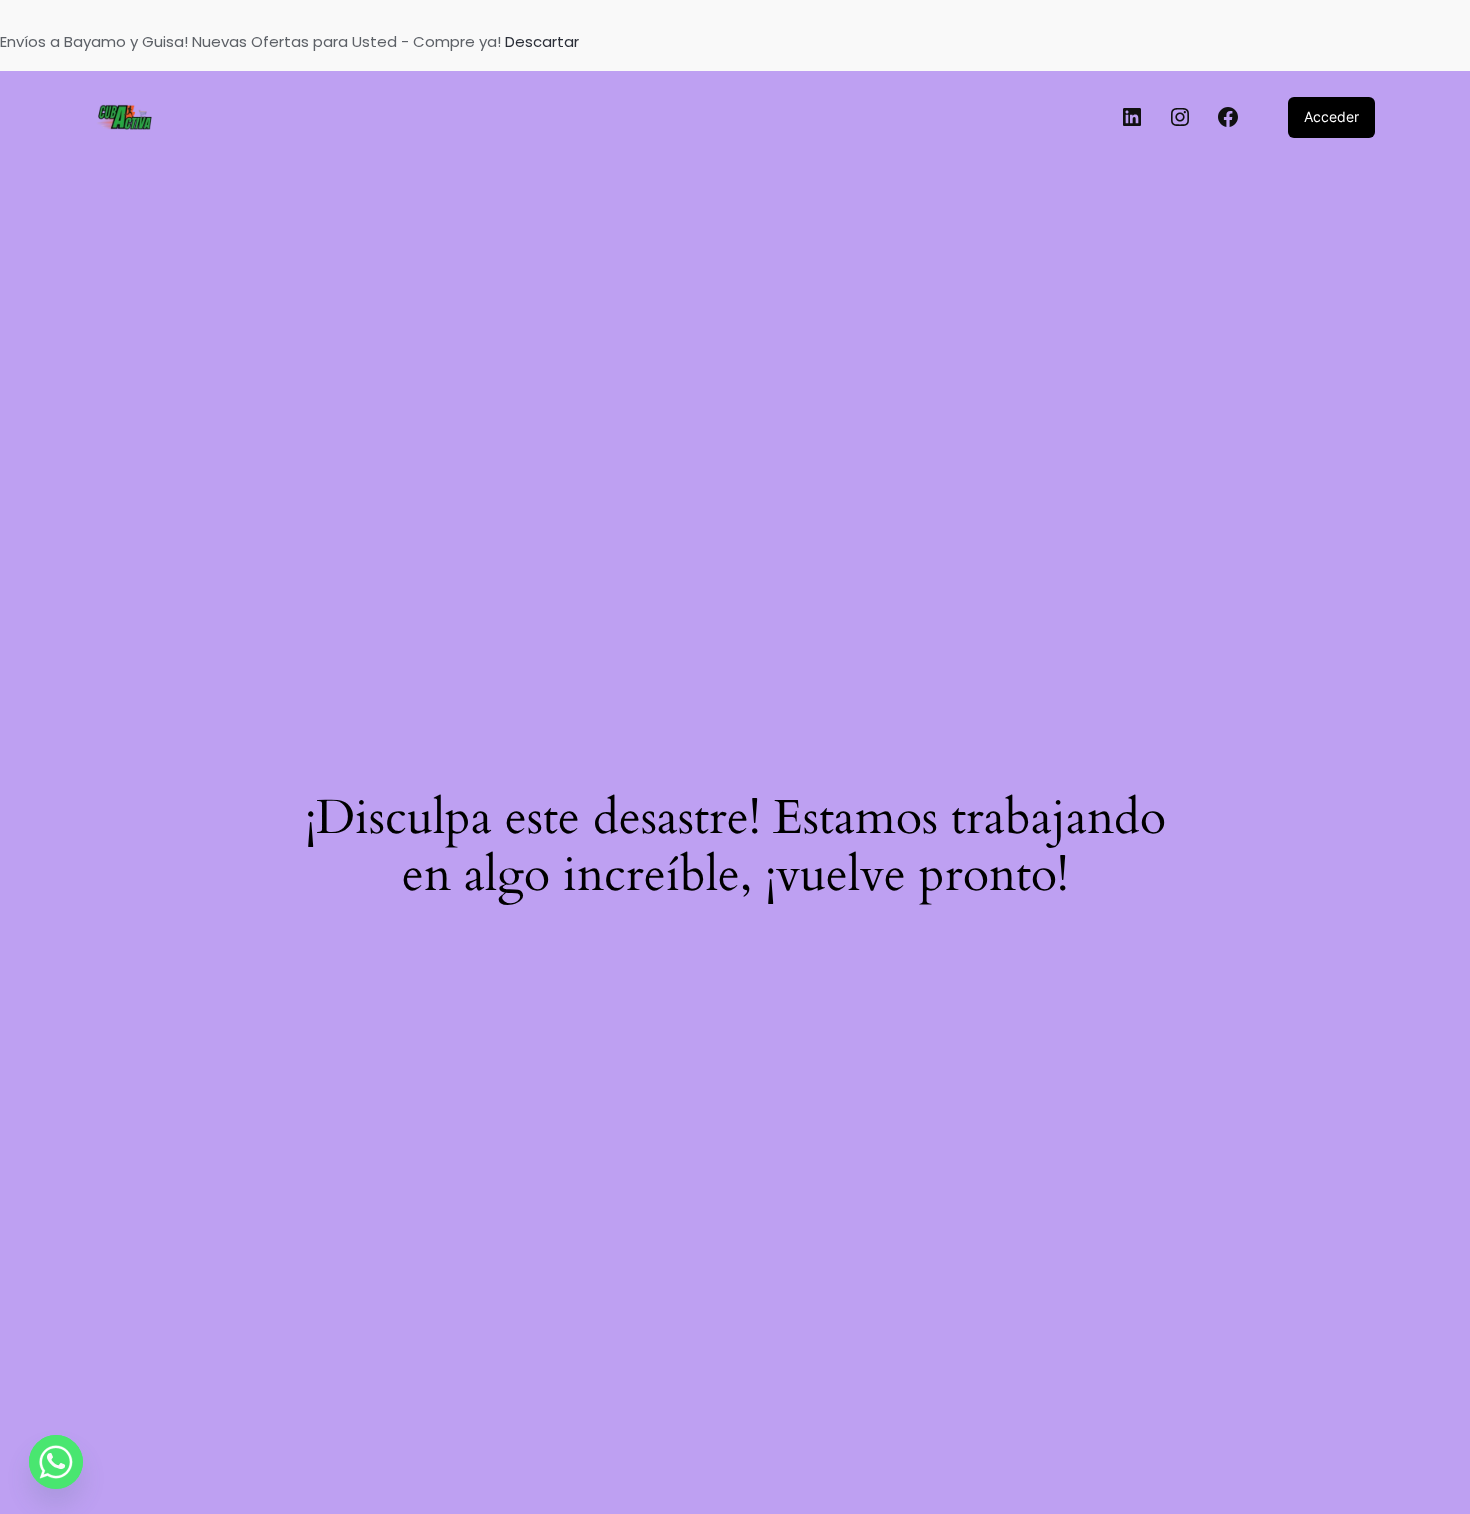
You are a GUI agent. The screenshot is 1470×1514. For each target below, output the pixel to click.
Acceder (1331, 116)
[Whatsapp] (56, 1462)
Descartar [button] (542, 41)
